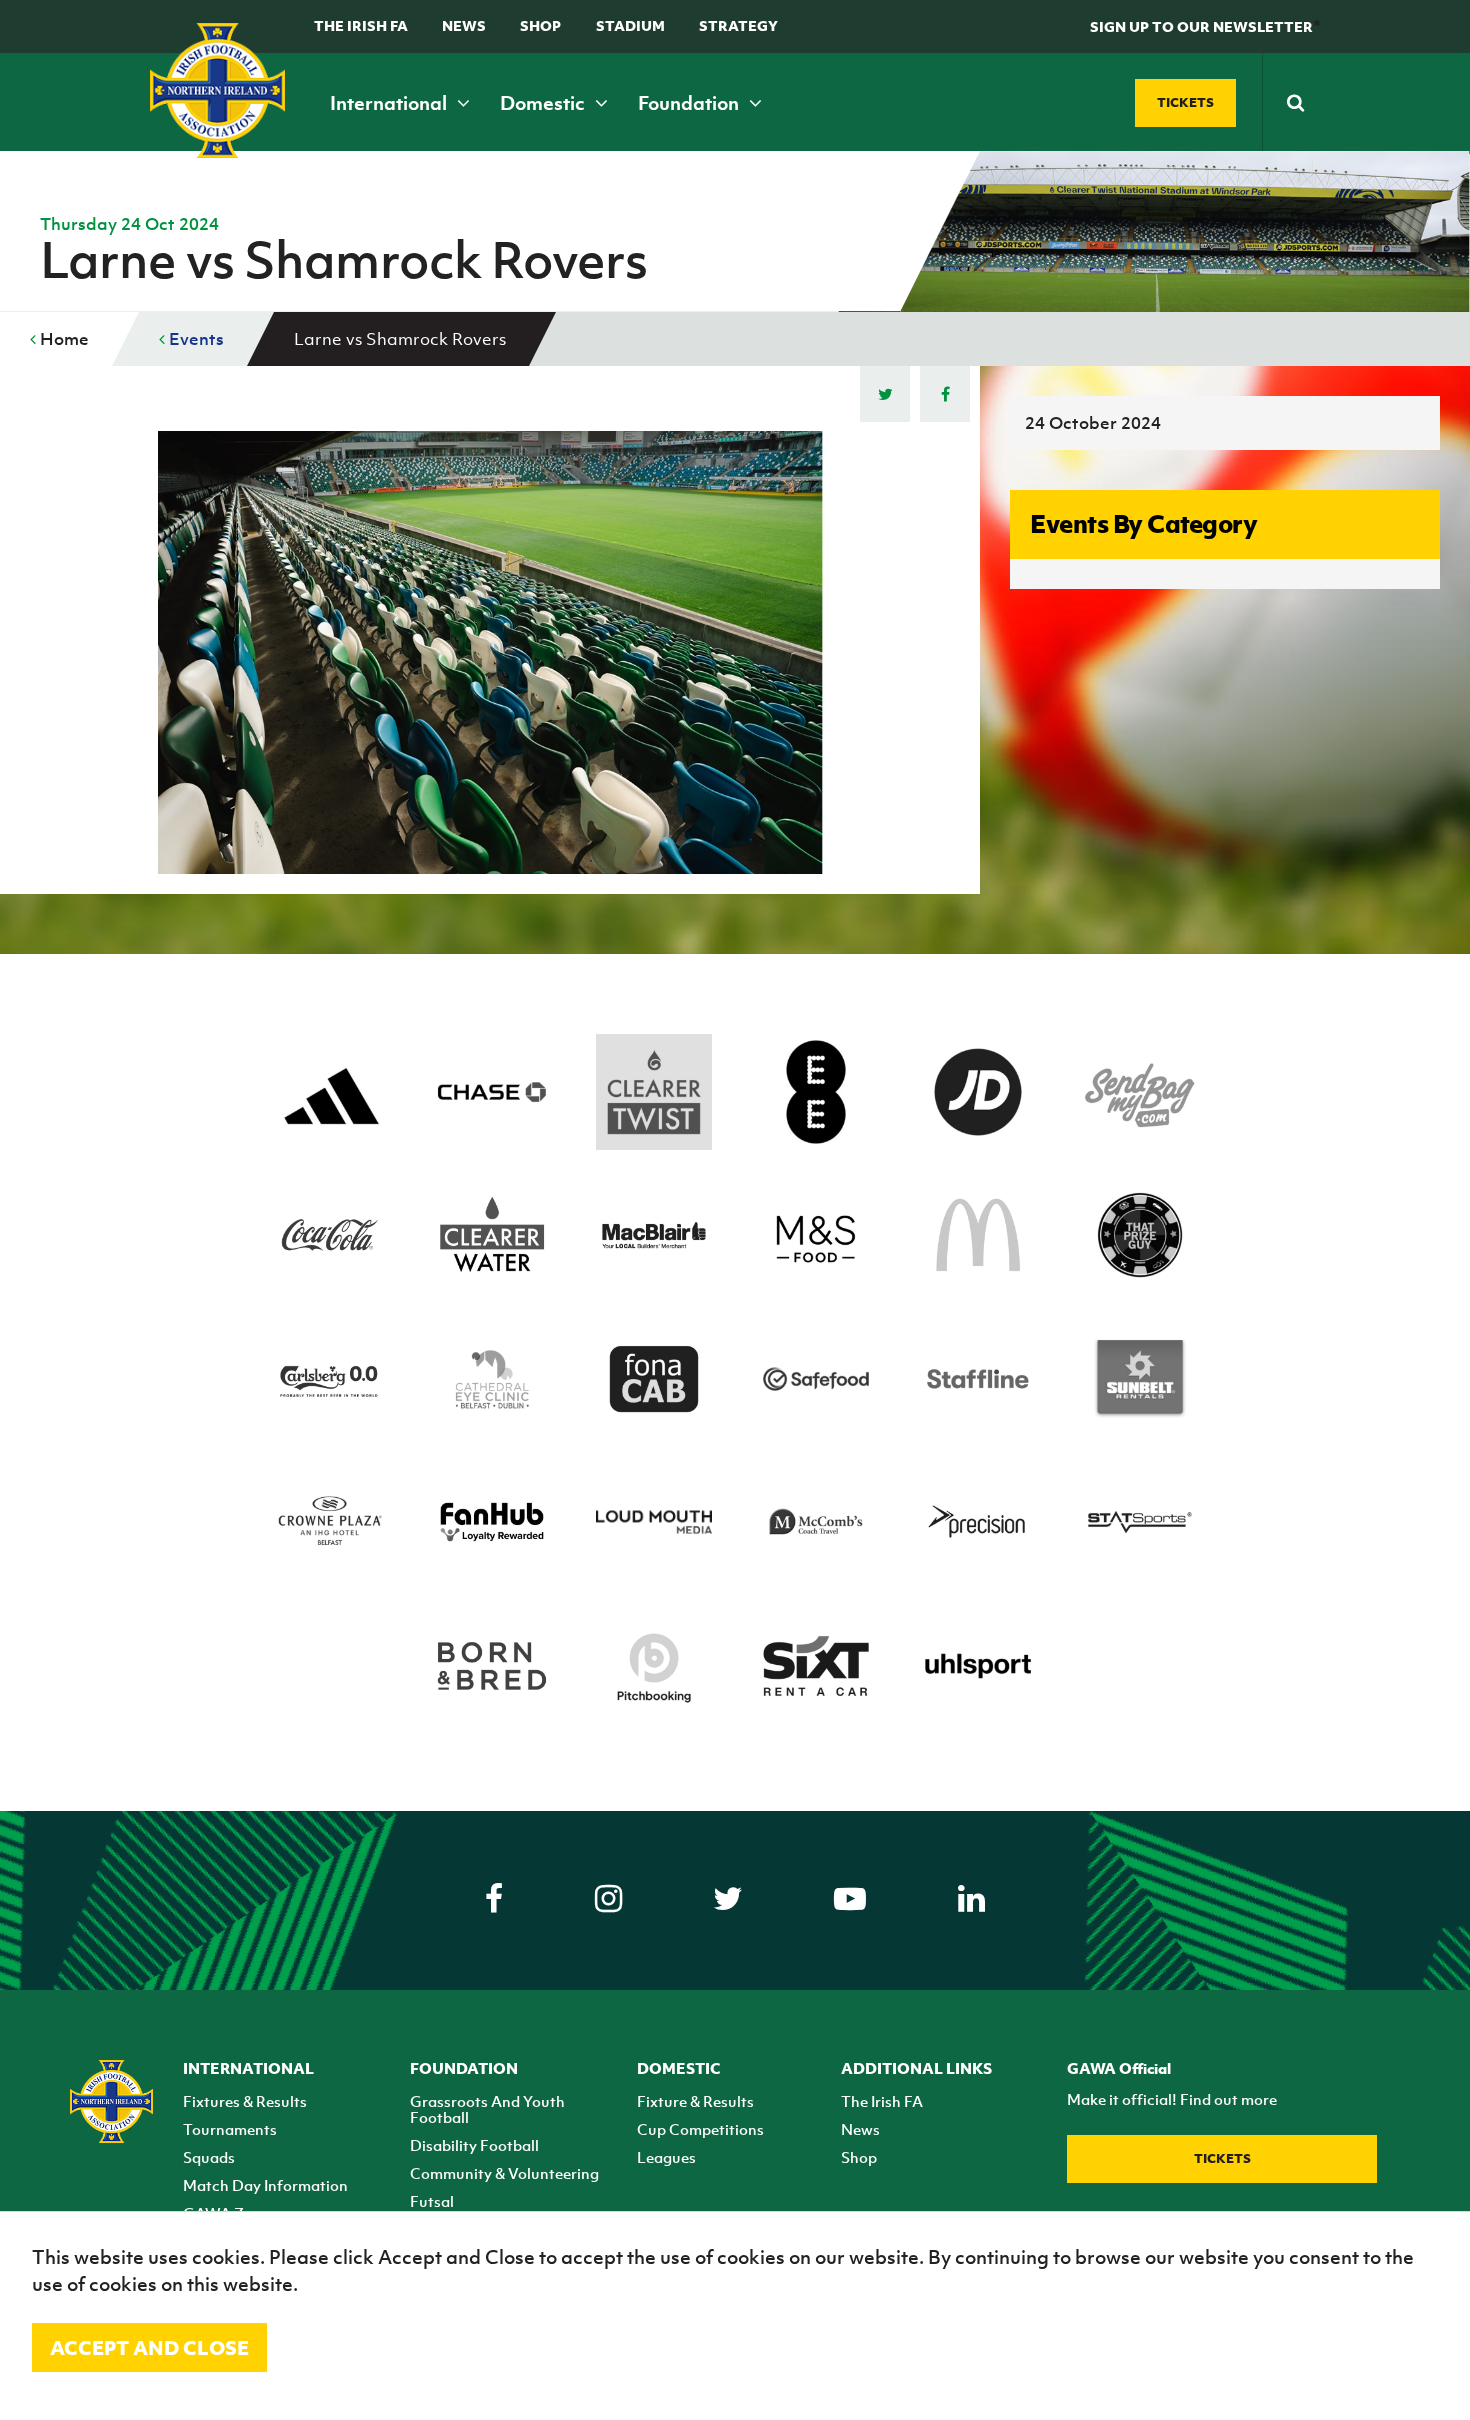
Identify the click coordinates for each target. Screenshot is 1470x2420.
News (464, 25)
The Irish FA (361, 25)
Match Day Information (265, 2185)
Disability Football (474, 2145)
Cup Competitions (700, 2129)
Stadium (630, 25)
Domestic (544, 103)
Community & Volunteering (504, 2173)
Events (194, 339)
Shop (540, 25)
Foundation (690, 103)
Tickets (1222, 2158)
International (390, 103)
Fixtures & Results (245, 2101)
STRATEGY (738, 25)
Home (62, 339)
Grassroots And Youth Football (487, 2109)
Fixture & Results (695, 2101)
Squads (209, 2157)
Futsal (432, 2201)
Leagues (666, 2157)
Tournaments (230, 2129)
